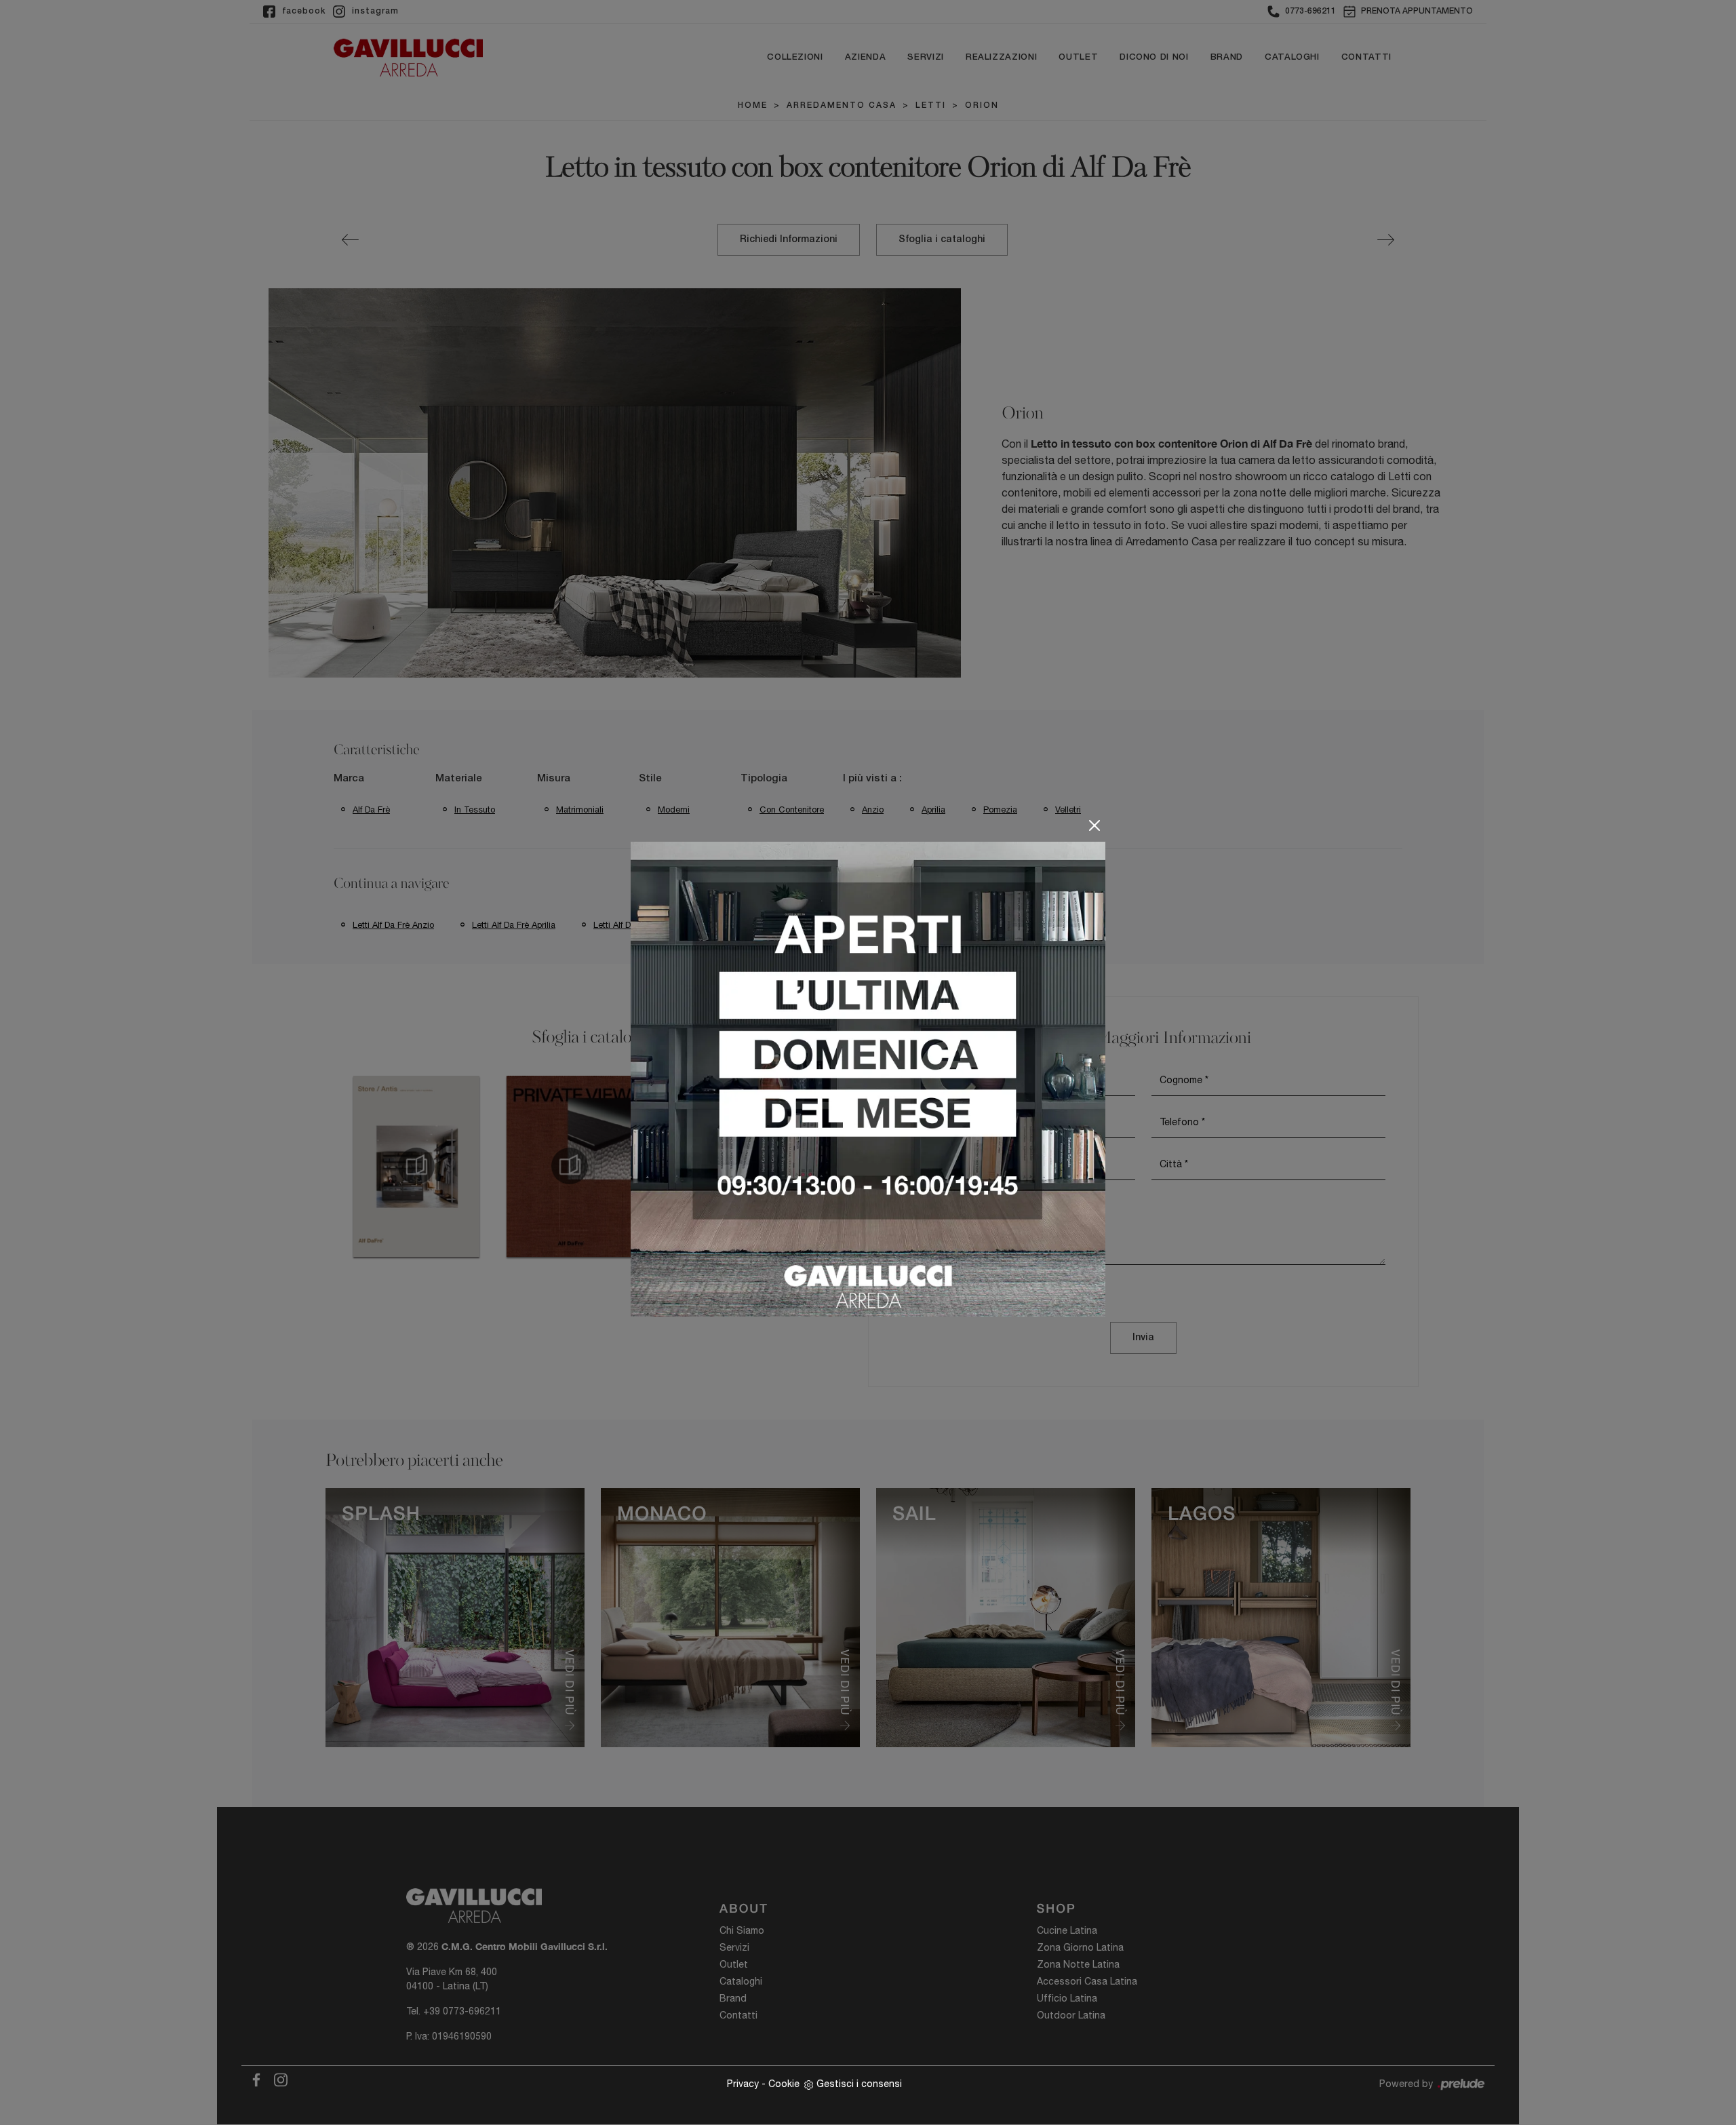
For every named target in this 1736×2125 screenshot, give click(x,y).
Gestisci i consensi (859, 2084)
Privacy (743, 2084)
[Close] (1094, 825)
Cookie (784, 2084)
